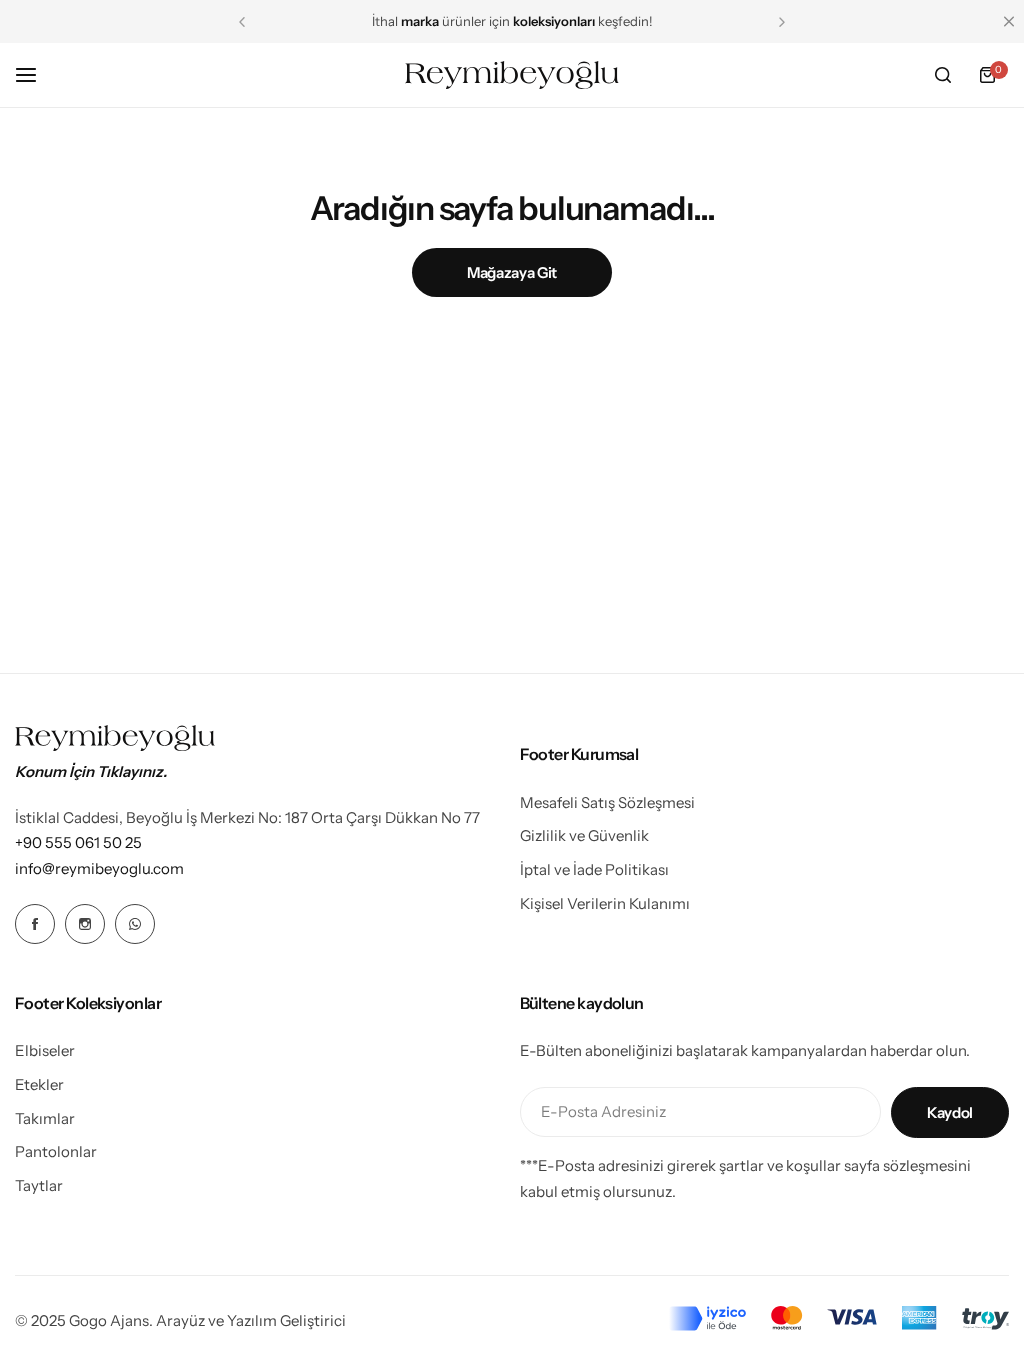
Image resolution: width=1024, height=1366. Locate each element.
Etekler (39, 1084)
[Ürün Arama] (943, 75)
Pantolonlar (56, 1151)
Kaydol (950, 1112)
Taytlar (39, 1185)
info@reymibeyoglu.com (99, 868)
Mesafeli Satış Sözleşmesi (607, 802)
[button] (242, 22)
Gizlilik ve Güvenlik (584, 835)
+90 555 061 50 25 (78, 842)
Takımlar (45, 1118)
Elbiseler (45, 1050)
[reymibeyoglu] (512, 75)
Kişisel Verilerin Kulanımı (605, 903)
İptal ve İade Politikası (594, 869)
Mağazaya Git (512, 272)
